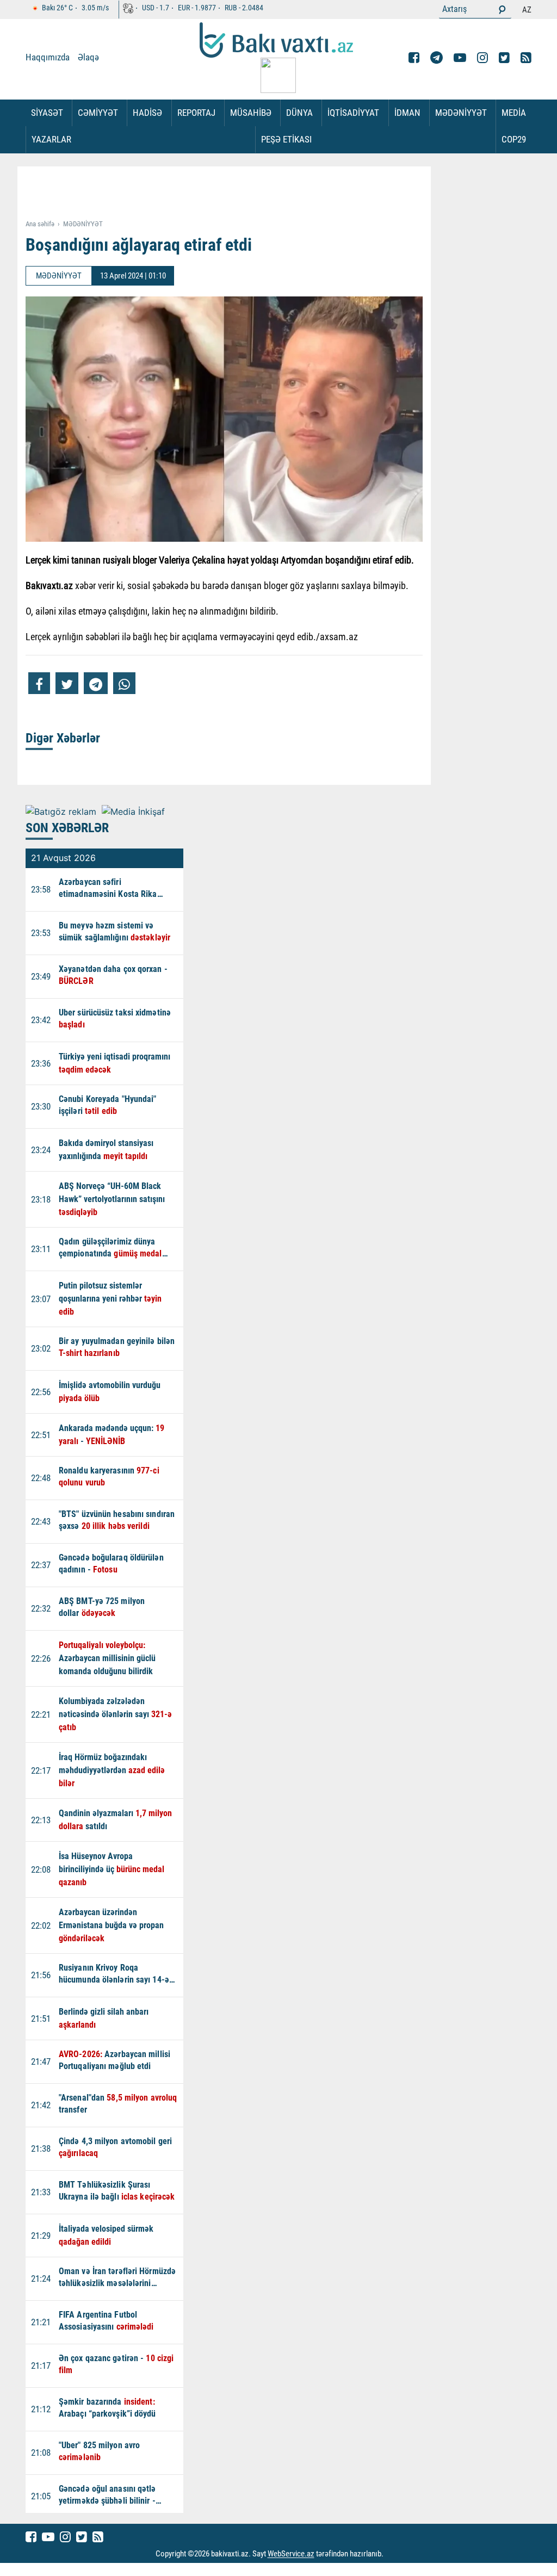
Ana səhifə (40, 224)
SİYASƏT (47, 113)
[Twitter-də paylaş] (67, 683)
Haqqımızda (48, 57)
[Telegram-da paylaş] (96, 683)
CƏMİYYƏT (98, 113)
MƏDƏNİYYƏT (461, 113)
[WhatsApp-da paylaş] (124, 683)
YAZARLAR (51, 139)
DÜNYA (299, 113)
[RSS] (526, 58)
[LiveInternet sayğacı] (394, 2554)
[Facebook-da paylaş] (39, 683)
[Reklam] (232, 194)
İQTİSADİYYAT (353, 113)
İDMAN (407, 113)
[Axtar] (502, 9)
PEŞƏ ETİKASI (286, 139)
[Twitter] (504, 58)
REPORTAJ (196, 113)
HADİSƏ (147, 113)
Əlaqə (88, 57)
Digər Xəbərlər (63, 738)
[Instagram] (482, 58)
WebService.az (291, 2554)
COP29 (514, 139)
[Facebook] (414, 58)
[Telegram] (437, 58)
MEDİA (514, 113)
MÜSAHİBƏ (251, 113)
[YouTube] (460, 58)
